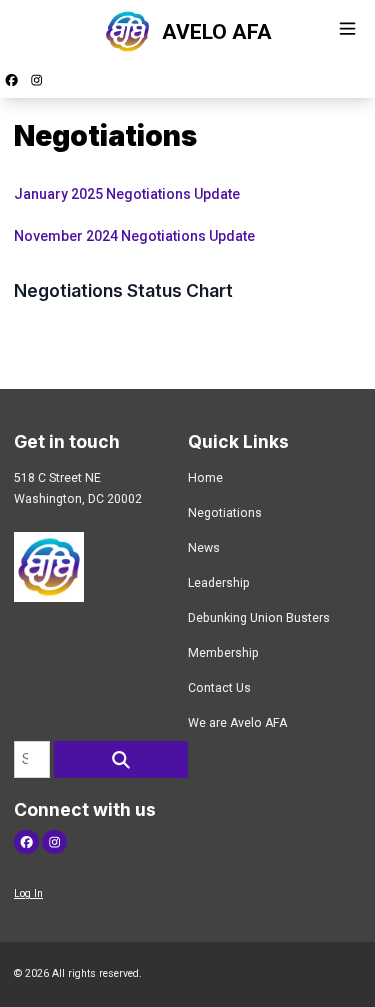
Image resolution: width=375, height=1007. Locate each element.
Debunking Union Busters (259, 618)
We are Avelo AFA (237, 723)
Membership (223, 653)
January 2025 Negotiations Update (127, 194)
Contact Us (219, 688)
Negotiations (225, 513)
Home (205, 478)
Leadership (219, 583)
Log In (28, 893)
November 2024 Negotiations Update (136, 236)
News (204, 548)
